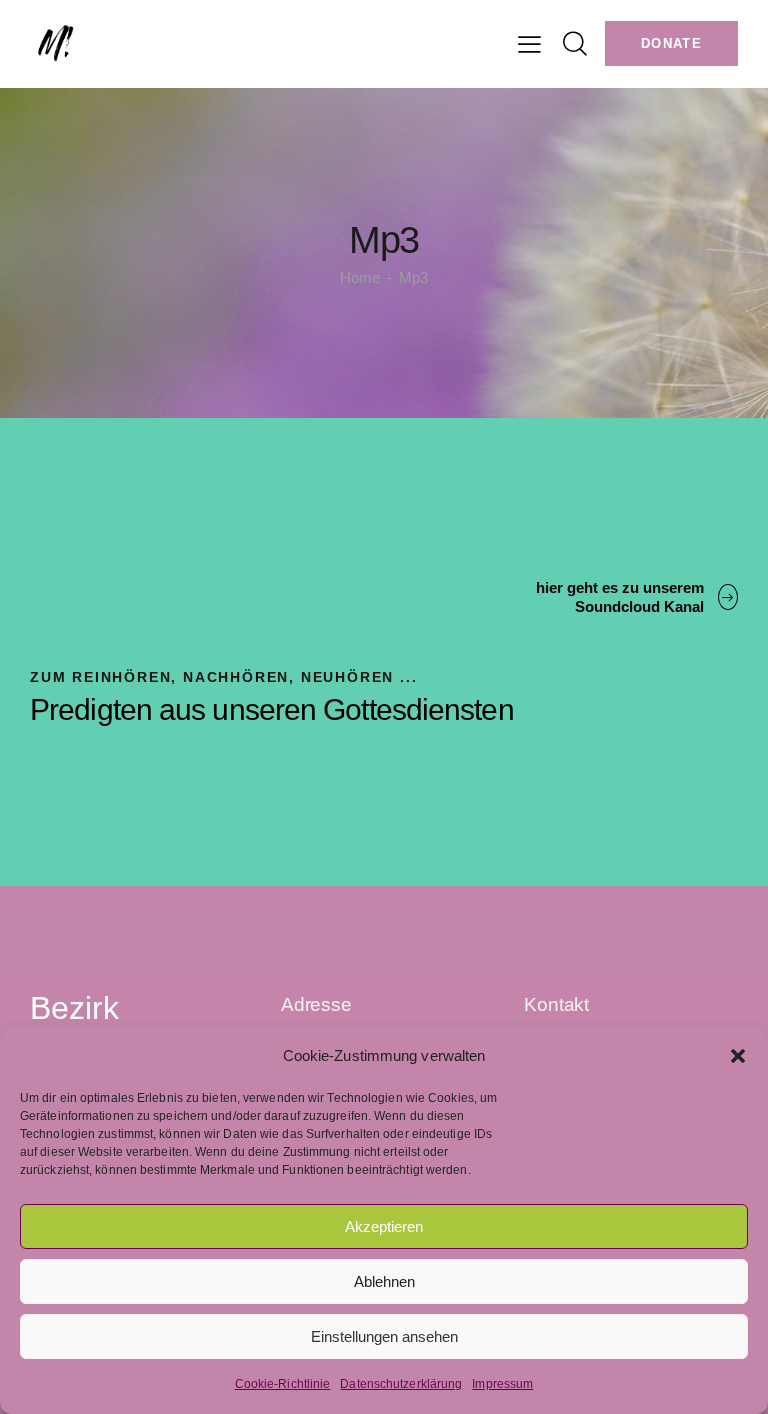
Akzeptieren (384, 1226)
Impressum (502, 1384)
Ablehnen (384, 1281)
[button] (738, 1056)
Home (360, 277)
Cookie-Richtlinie (283, 1384)
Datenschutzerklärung (401, 1384)
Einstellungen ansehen (384, 1336)
